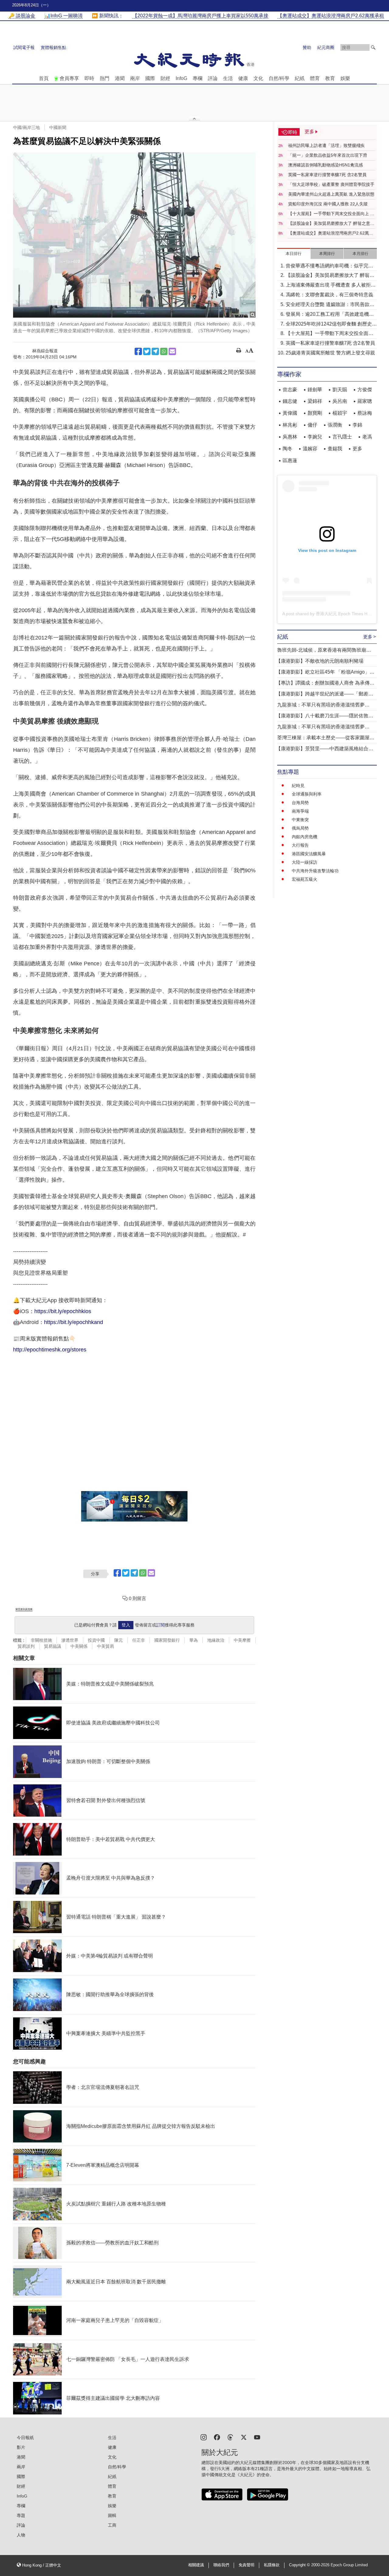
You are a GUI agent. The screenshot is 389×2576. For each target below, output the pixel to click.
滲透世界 (70, 1640)
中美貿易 (105, 1646)
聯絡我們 (221, 2565)
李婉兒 (315, 437)
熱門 (105, 78)
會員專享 (69, 78)
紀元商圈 (326, 47)
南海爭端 (300, 811)
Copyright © (300, 2565)
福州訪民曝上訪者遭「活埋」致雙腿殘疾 (326, 145)
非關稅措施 (41, 1640)
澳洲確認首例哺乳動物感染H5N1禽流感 (325, 165)
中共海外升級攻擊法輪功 (315, 871)
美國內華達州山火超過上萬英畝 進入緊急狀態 (331, 194)
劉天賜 (340, 390)
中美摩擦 (242, 1640)
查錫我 (335, 449)
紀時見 (298, 786)
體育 (315, 78)
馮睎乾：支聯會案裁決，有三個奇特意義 (329, 295)
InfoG (181, 78)
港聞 (120, 78)
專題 (21, 2515)
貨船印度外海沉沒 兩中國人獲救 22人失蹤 (328, 204)
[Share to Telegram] (155, 351)
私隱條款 (272, 2565)
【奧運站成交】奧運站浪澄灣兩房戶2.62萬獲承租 (331, 233)
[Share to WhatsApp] (164, 351)
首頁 (44, 78)
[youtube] (257, 2437)
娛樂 (345, 78)
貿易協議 (53, 1646)
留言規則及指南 (24, 1609)
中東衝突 (300, 820)
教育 (330, 78)
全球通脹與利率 (307, 794)
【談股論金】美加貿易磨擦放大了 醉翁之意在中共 (331, 224)
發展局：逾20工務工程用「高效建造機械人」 (330, 315)
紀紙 (300, 78)
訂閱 (160, 1625)
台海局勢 (300, 803)
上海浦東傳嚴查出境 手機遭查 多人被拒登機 (331, 286)
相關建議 (196, 2565)
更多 (357, 449)
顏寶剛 (315, 413)
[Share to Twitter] (147, 351)
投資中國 (96, 1640)
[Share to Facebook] (138, 351)
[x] (244, 2437)
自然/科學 (279, 78)
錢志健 (290, 401)
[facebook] (217, 2437)
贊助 (307, 47)
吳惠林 (290, 437)
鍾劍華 (315, 390)
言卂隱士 (342, 437)
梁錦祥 (315, 401)
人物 (21, 2535)
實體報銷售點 (53, 47)
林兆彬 (290, 425)
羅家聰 (365, 401)
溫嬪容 (310, 449)
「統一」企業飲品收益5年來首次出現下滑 (328, 155)
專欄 (198, 78)
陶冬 (287, 449)
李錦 (357, 425)
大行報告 (300, 845)
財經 (165, 78)
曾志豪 (290, 390)
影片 (21, 2447)
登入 (126, 1625)
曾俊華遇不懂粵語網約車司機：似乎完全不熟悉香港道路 (329, 266)
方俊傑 (365, 390)
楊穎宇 (340, 413)
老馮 (367, 437)
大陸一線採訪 (305, 862)
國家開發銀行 (167, 1640)
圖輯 (112, 2515)
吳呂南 (340, 401)
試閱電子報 (24, 47)
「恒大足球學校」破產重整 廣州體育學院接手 (331, 184)
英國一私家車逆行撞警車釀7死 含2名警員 (327, 175)
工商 (112, 2525)
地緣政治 (216, 1640)
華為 (194, 1640)
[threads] (230, 2437)
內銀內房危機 (305, 837)
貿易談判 (26, 1646)
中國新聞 (58, 127)
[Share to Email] (172, 351)
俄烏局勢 (300, 828)
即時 (89, 78)
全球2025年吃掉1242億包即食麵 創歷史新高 (331, 324)
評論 (213, 78)
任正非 (139, 1640)
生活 (228, 78)
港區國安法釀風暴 (309, 854)
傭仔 (312, 425)
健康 (243, 78)
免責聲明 (246, 2565)
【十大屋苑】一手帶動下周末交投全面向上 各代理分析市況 (331, 214)
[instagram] (204, 2437)
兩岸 (135, 78)
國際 (150, 78)
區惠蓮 (290, 460)
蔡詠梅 (365, 413)
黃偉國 (290, 413)
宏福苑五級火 (305, 879)
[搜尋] (373, 47)
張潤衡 (335, 425)
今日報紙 (25, 2438)
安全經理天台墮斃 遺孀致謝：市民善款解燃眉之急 (330, 305)
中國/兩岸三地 (26, 127)
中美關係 (79, 1646)
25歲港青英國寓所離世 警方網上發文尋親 (330, 353)
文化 (258, 78)
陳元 (119, 1640)
